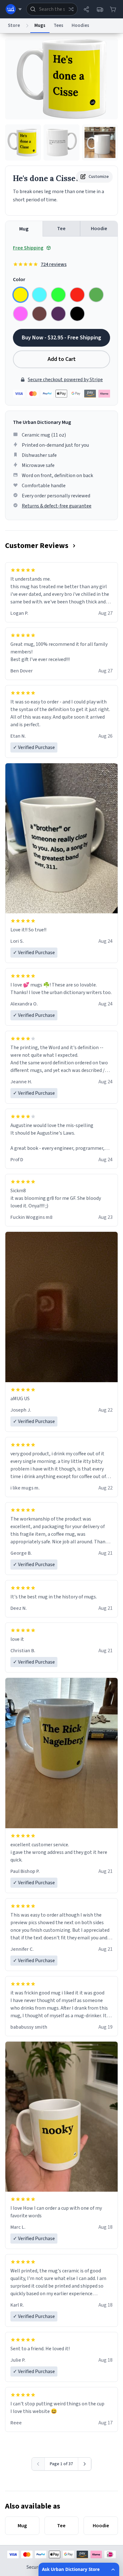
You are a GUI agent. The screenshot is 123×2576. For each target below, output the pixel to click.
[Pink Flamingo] (20, 314)
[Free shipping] (100, 9)
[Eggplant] (58, 314)
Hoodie (99, 229)
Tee (61, 229)
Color (19, 280)
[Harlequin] (58, 295)
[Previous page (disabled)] (38, 2464)
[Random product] (71, 9)
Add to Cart (62, 359)
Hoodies (80, 25)
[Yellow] (20, 295)
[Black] (77, 314)
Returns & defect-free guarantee (57, 506)
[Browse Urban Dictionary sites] (14, 9)
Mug (24, 229)
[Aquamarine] (39, 295)
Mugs (40, 25)
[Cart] (113, 9)
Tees (59, 25)
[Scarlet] (77, 295)
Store (14, 25)
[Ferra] (39, 314)
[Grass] (96, 295)
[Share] (86, 9)
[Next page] (85, 2464)
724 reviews (54, 264)
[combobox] (52, 9)
